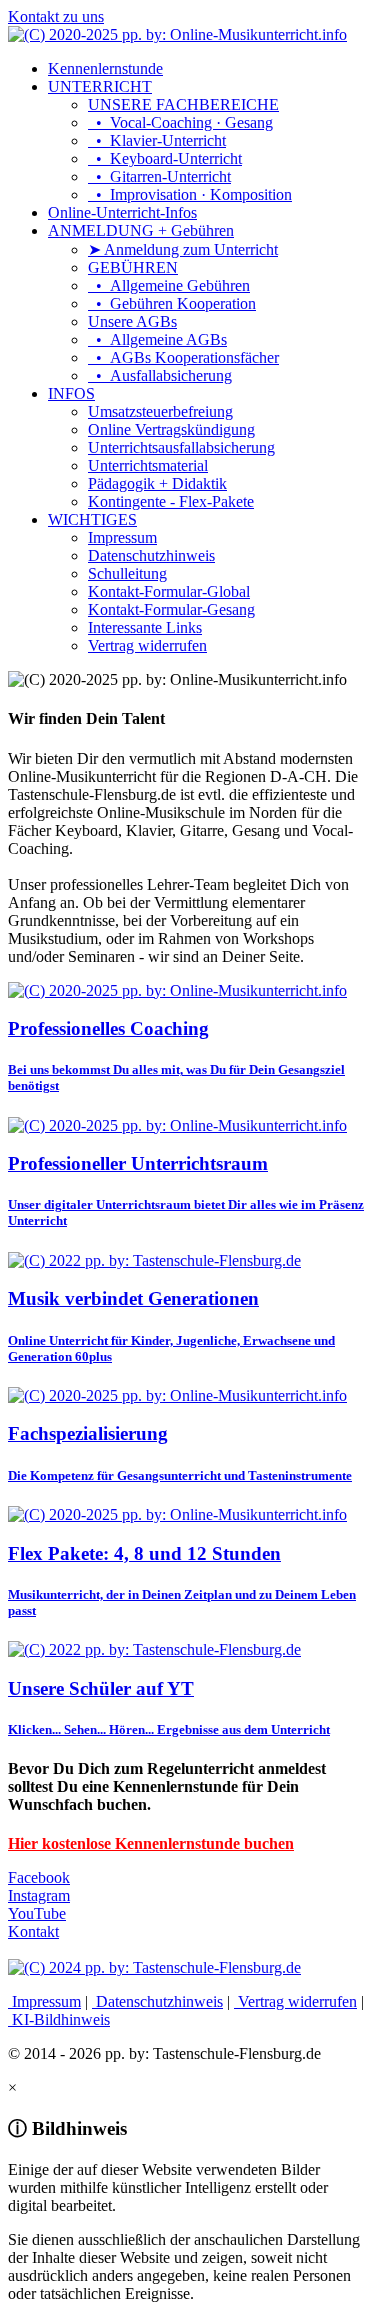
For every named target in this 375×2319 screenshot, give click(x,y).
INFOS (71, 393)
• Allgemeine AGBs (157, 339)
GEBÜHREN (133, 267)
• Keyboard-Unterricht (165, 158)
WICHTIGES (92, 519)
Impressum (122, 537)
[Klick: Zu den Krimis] (154, 1967)
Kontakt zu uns (56, 16)
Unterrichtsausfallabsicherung (181, 447)
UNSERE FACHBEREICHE (183, 104)
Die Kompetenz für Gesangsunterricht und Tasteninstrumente (180, 1475)
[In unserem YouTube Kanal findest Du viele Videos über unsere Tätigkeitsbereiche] (154, 1649)
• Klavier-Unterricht (157, 140)
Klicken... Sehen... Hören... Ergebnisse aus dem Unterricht (169, 1729)
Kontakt (33, 1931)
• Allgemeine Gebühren (169, 285)
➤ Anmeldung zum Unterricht (183, 249)
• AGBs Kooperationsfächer (183, 357)
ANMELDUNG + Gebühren (141, 230)
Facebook (39, 1877)
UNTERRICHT (100, 86)
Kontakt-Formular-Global (169, 591)
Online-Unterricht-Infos (122, 212)
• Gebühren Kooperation (172, 303)
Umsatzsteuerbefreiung (160, 411)
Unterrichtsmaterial (148, 465)
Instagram (39, 1895)
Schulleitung (127, 573)
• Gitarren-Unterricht (159, 176)
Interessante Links (145, 627)
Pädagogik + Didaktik (157, 483)
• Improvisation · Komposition (190, 194)
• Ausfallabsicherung (160, 375)
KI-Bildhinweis (59, 2019)
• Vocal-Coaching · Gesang (180, 122)
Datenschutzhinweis (151, 555)
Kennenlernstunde (105, 68)
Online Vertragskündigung (171, 429)
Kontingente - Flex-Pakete (171, 501)
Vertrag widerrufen (147, 645)
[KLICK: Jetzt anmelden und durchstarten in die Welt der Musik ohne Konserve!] (177, 990)
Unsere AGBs (132, 321)
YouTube (37, 1913)
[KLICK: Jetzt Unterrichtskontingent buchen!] (177, 1514)
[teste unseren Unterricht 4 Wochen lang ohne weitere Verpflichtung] (154, 1260)
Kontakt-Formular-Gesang (171, 609)
